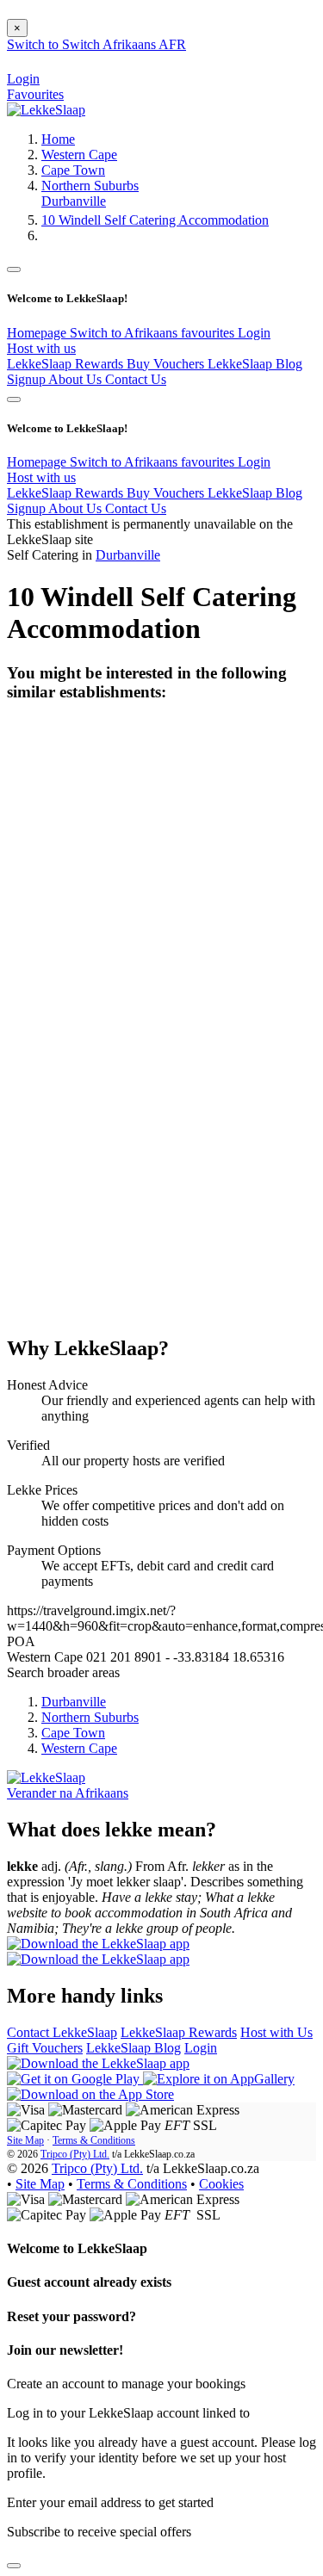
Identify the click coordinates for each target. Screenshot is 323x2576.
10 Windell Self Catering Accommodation (155, 220)
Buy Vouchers (167, 364)
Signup (28, 379)
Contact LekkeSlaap (62, 2032)
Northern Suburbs (90, 186)
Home (58, 139)
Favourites (35, 94)
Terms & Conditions (94, 2140)
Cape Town (73, 170)
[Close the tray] (14, 2566)
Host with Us (276, 2032)
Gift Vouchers (45, 2048)
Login (254, 333)
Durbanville (74, 201)
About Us (77, 379)
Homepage (38, 333)
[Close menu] (14, 269)
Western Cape (79, 155)
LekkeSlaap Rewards (67, 364)
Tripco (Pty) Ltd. (75, 2154)
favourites (209, 333)
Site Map (25, 2140)
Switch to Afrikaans (125, 333)
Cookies (221, 2184)
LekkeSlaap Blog (255, 364)
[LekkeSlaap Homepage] (46, 110)
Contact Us (136, 379)
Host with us (41, 348)
